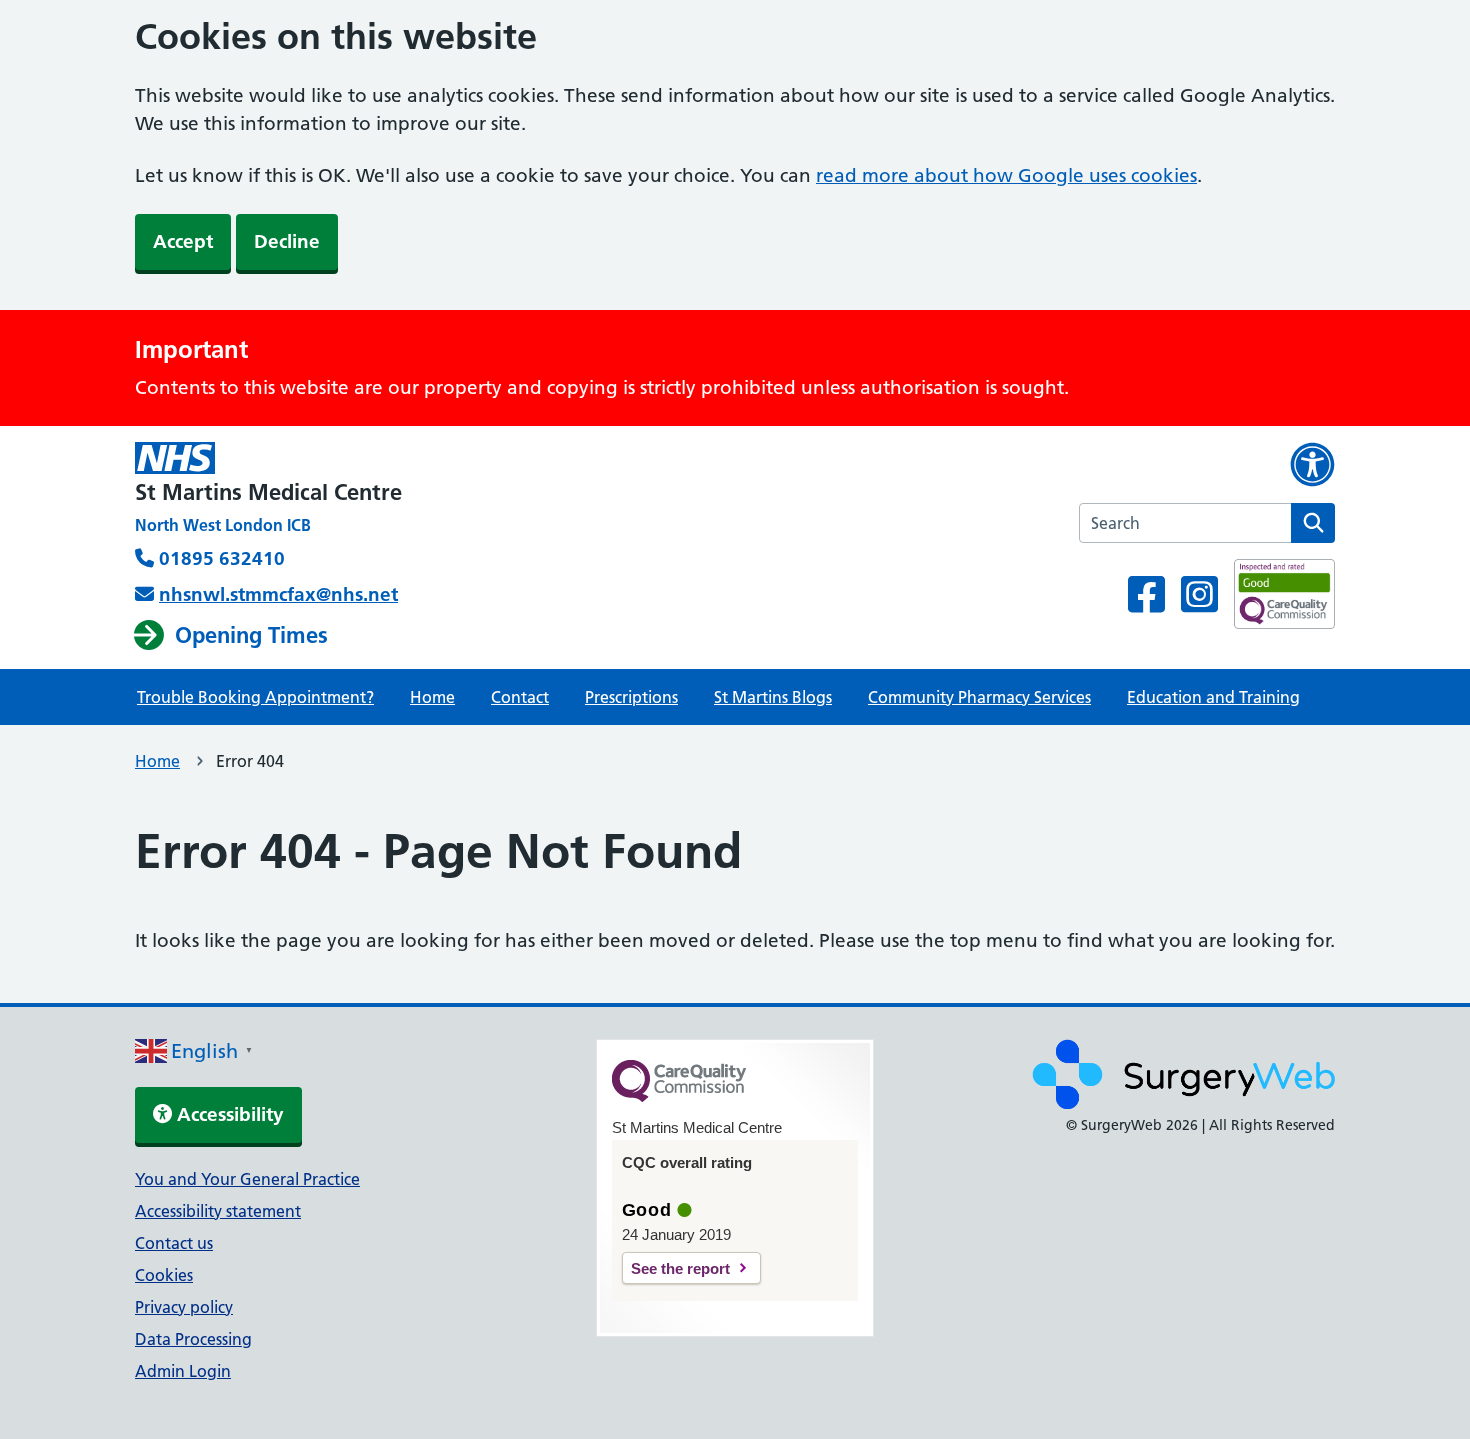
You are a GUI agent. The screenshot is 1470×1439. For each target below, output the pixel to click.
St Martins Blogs (773, 697)
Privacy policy (184, 1307)
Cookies (164, 1275)
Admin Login (183, 1371)
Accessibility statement (218, 1211)
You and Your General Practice (247, 1179)
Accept (183, 241)
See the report (680, 1268)
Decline (287, 241)
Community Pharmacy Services (979, 697)
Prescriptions (631, 697)
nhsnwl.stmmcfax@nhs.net (278, 594)
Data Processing (193, 1339)
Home (432, 697)
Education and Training (1213, 697)
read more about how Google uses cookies (1006, 175)
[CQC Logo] (679, 1097)
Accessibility (228, 1114)
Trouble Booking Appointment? (255, 697)
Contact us (174, 1243)
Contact (520, 697)
